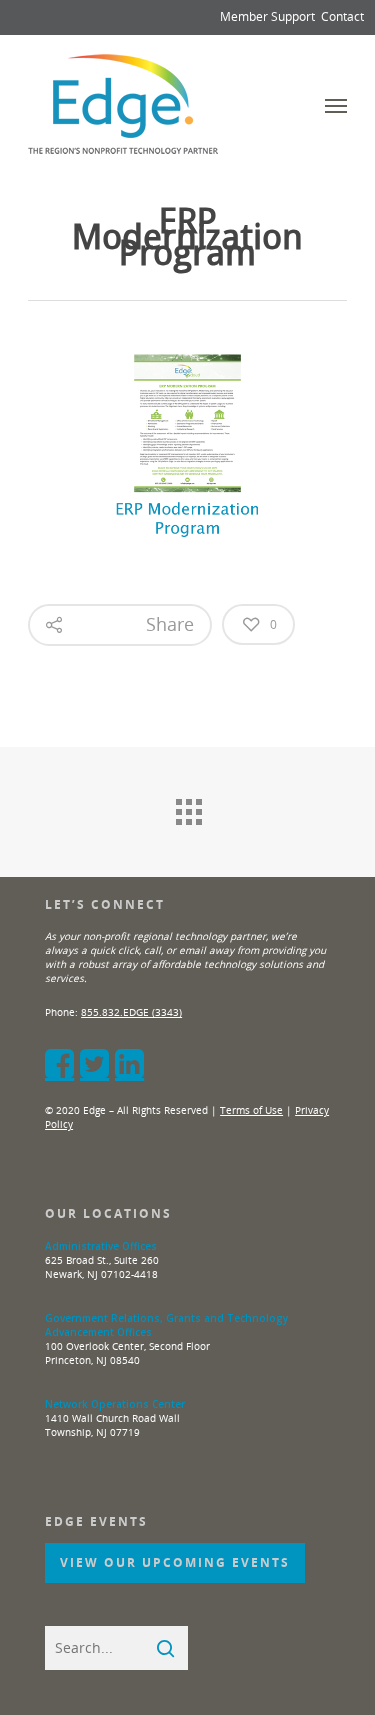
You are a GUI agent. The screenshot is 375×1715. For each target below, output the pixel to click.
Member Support (267, 16)
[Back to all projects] (188, 807)
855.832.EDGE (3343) (131, 1012)
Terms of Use (251, 1110)
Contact (342, 16)
